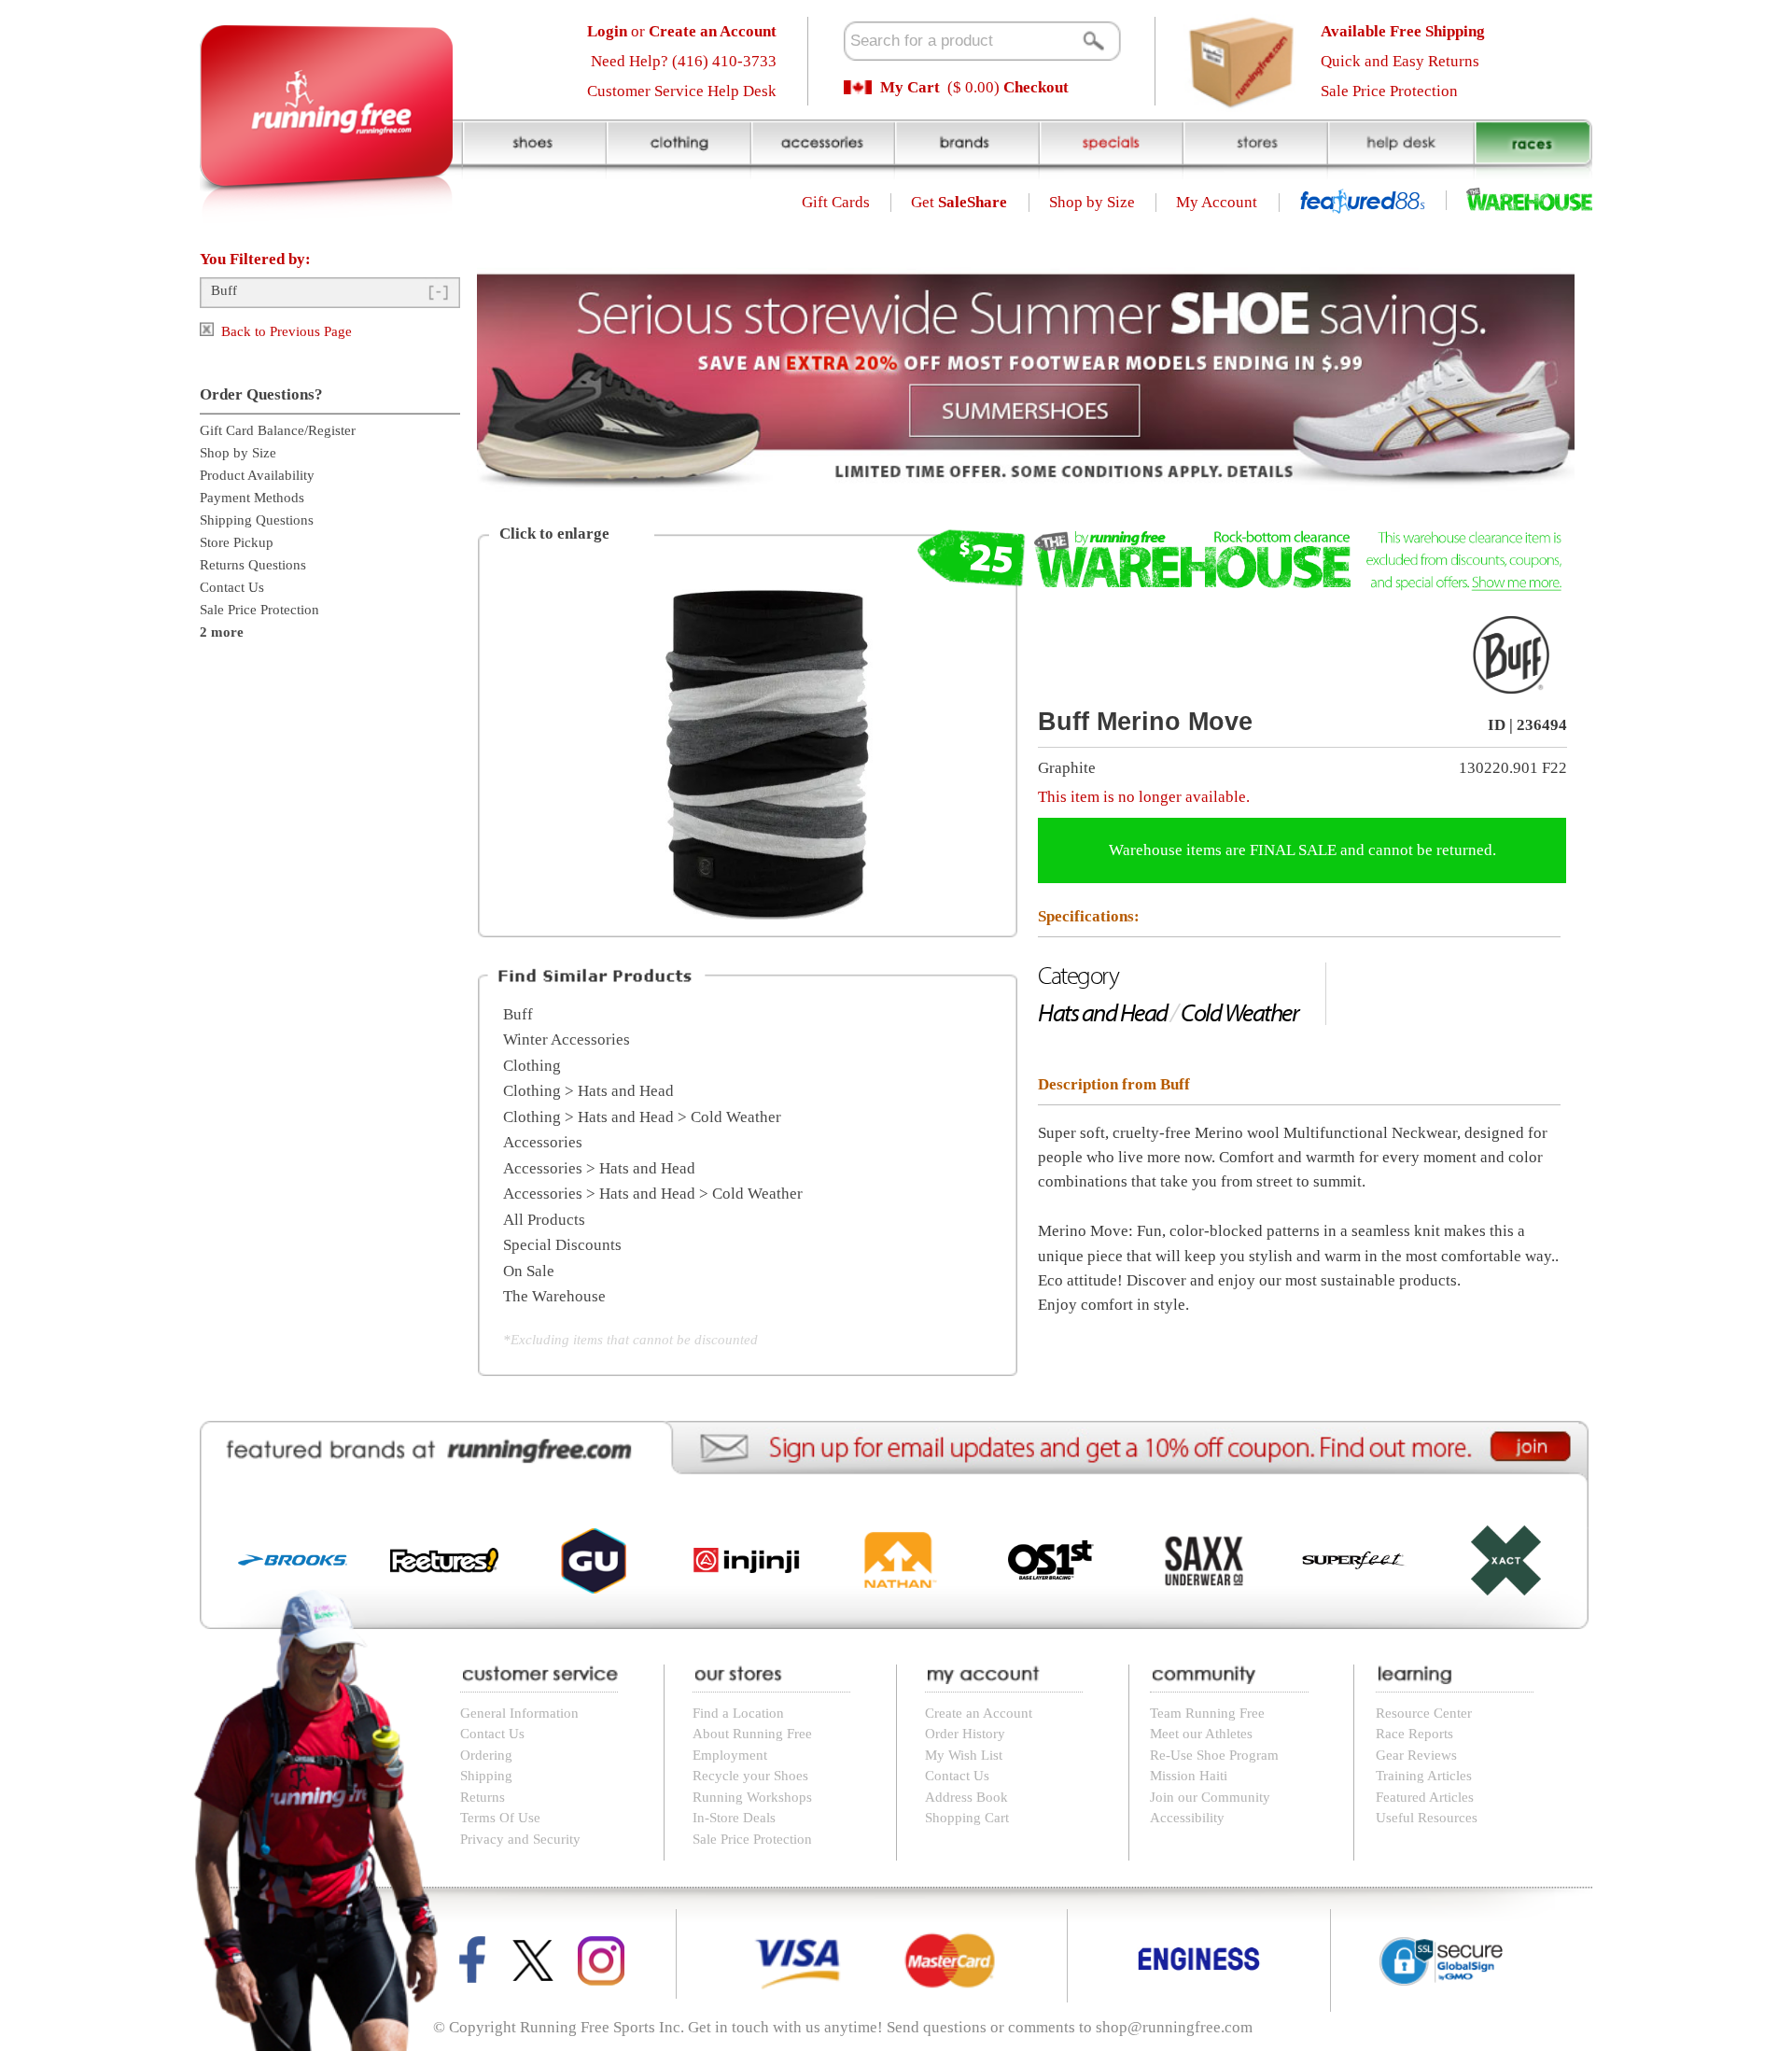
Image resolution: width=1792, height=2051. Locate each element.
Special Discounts (562, 1245)
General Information (519, 1713)
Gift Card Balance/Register (278, 430)
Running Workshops (752, 1797)
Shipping (486, 1776)
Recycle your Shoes (750, 1776)
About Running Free (752, 1734)
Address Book (966, 1797)
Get (959, 202)
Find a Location (738, 1713)
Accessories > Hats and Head (599, 1168)
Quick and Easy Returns (1400, 61)
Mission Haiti (1189, 1776)
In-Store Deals (734, 1818)
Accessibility (1187, 1818)
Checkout (1036, 87)
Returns (483, 1797)
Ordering (486, 1755)
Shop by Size (1092, 202)
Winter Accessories (567, 1040)
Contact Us (232, 587)
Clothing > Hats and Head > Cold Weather (642, 1117)
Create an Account (979, 1713)
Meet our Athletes (1201, 1734)
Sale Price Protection (1389, 91)
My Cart (910, 87)
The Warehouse (554, 1296)
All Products (544, 1220)
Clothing (532, 1066)
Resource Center (1424, 1713)
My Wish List (964, 1755)
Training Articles (1424, 1776)
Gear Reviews (1416, 1755)
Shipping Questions (257, 520)
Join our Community (1210, 1797)
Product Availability (257, 475)
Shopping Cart (967, 1818)
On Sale (529, 1271)
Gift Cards (836, 202)
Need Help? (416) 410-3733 (684, 61)
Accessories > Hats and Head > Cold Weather (653, 1194)
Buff (224, 290)
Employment (730, 1755)
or (682, 31)
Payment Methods (252, 498)
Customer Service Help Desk (682, 91)
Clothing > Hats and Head (588, 1091)
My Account (1217, 202)
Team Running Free (1207, 1713)
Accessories (543, 1142)
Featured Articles (1425, 1797)
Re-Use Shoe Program (1214, 1755)
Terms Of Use (500, 1818)
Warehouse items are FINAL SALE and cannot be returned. (1302, 850)
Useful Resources (1427, 1818)
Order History (965, 1734)
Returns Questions (253, 565)
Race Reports (1414, 1734)
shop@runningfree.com (1174, 2027)
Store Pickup (237, 542)
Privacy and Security (520, 1839)
